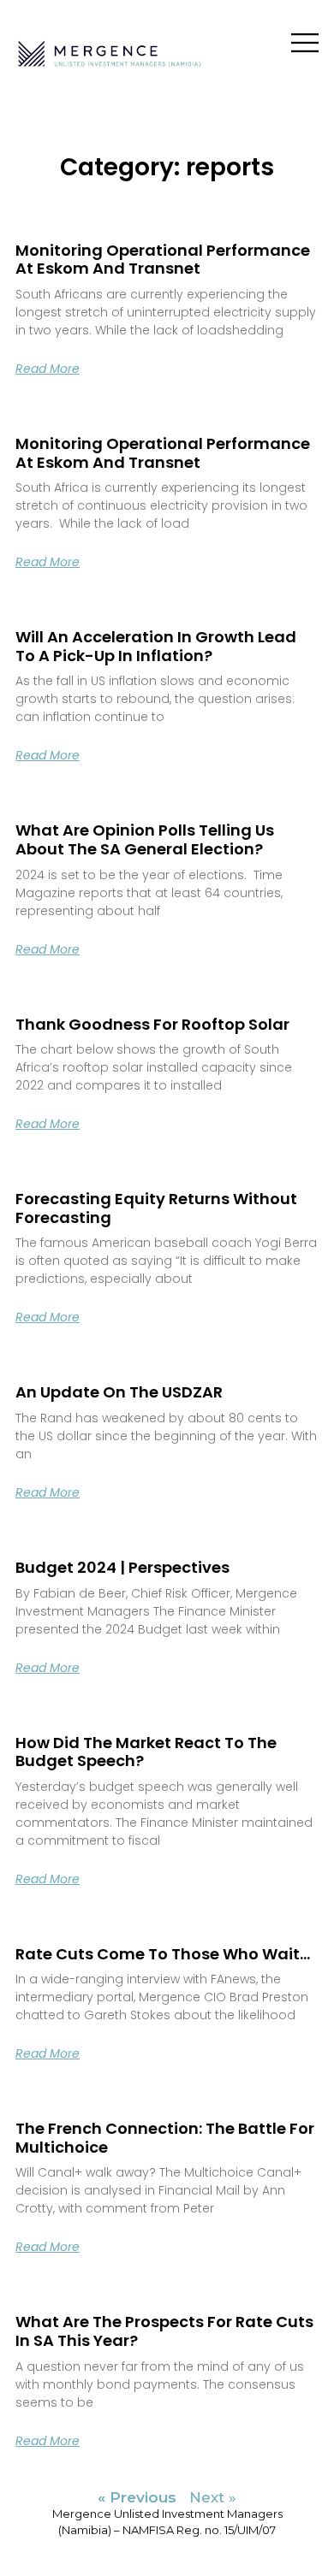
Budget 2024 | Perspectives (122, 1567)
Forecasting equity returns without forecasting (156, 1208)
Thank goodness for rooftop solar (152, 1024)
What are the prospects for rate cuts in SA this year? (164, 2331)
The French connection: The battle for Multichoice (165, 2138)
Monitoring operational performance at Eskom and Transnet (163, 260)
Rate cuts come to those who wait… (163, 1954)
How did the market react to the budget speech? (146, 1752)
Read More (48, 369)
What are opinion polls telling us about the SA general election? (145, 839)
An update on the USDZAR (119, 1392)
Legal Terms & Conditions (167, 2547)
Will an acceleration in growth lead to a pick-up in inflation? (156, 646)
